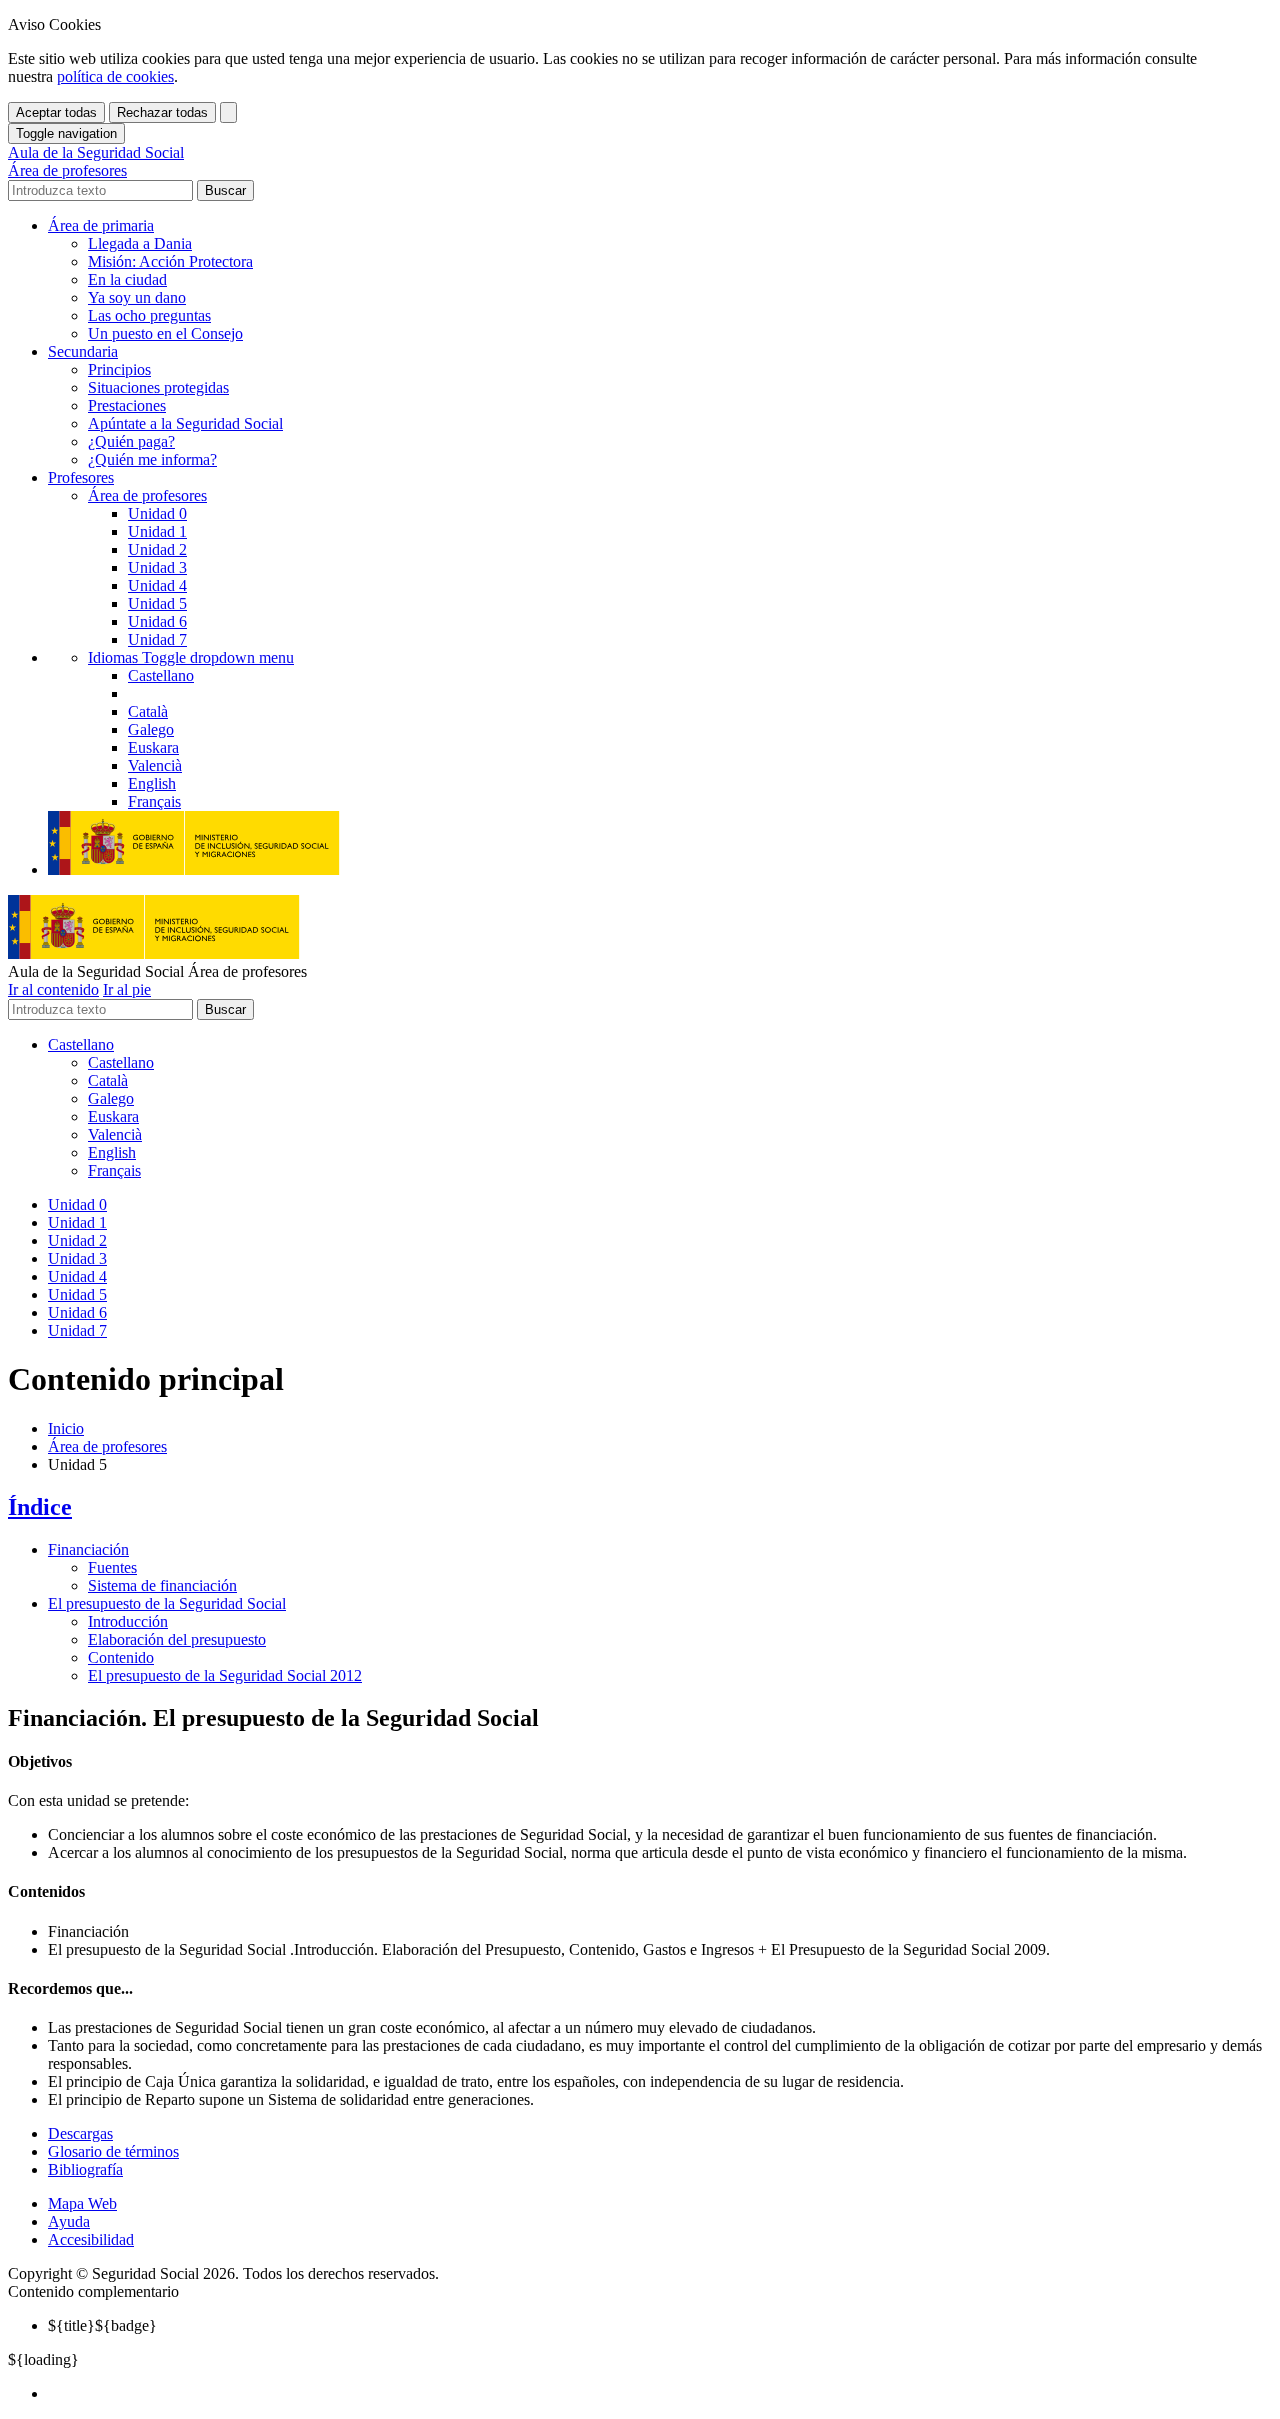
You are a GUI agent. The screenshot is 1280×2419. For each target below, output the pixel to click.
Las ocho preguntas (149, 315)
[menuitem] (660, 2394)
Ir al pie (127, 989)
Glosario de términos (113, 2151)
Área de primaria (101, 225)
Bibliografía (85, 2169)
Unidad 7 (157, 639)
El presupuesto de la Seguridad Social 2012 (225, 1675)
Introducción (128, 1621)
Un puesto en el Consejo (165, 333)
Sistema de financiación (162, 1585)
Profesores (81, 477)
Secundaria (83, 351)
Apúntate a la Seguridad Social (185, 423)
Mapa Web (82, 2203)
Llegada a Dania (140, 243)
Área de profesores (107, 1446)
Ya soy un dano (137, 297)
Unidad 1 (157, 531)
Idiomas (191, 657)
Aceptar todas (56, 112)
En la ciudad (127, 279)
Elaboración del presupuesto (177, 1639)
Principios (119, 369)
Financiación (88, 1549)
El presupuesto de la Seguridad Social (167, 1603)
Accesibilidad (91, 2239)
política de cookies (115, 76)
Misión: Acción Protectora (170, 261)
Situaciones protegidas (158, 387)
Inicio (66, 1428)
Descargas (80, 2133)
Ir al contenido (53, 989)
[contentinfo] (640, 2204)
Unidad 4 (157, 585)
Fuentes (112, 1567)
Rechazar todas (162, 112)
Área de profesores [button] (147, 495)
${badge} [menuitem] (102, 2325)
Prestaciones (127, 405)
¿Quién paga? (131, 441)
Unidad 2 (157, 549)
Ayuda (69, 2221)
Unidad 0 (157, 513)
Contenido (121, 1657)
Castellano (81, 1044)
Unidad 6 (157, 621)
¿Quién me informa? (152, 459)
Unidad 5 (157, 603)
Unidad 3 (157, 567)
